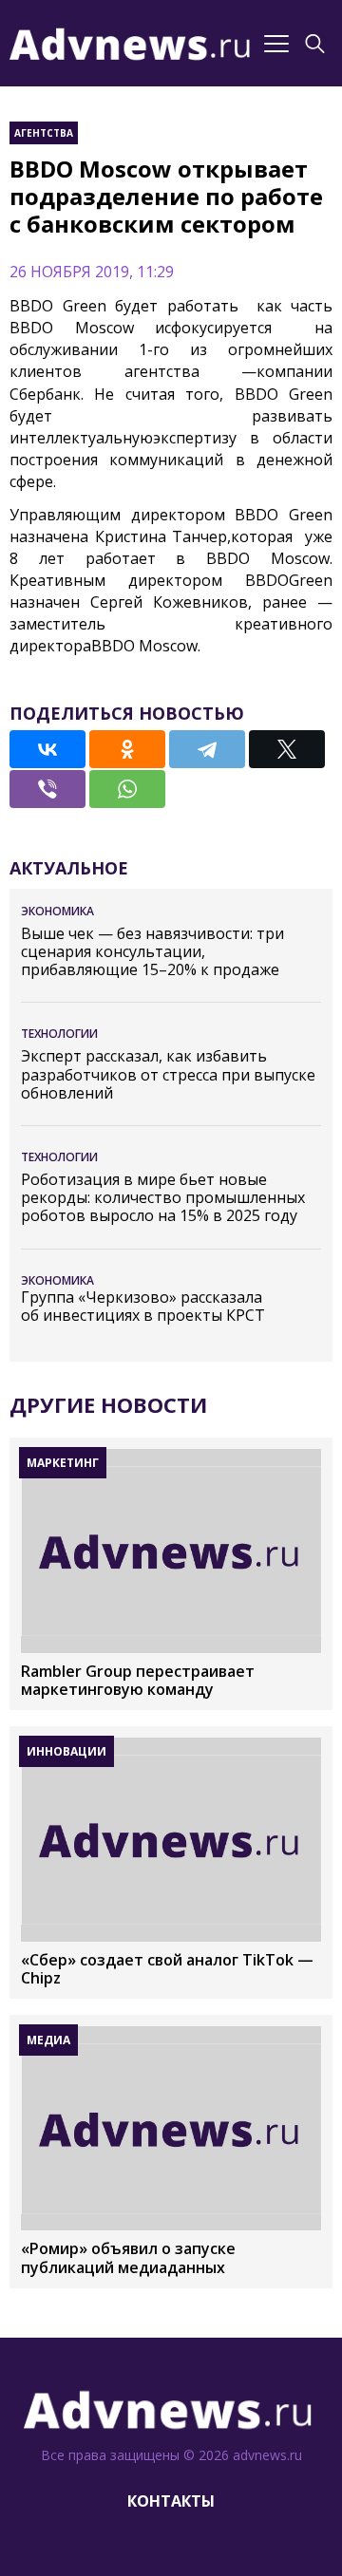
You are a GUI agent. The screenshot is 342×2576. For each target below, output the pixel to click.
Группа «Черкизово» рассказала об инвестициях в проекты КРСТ (143, 1307)
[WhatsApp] (127, 789)
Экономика (57, 911)
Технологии (59, 1034)
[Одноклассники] (127, 749)
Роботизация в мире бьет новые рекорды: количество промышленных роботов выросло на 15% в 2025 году (163, 1198)
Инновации (66, 1751)
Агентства (44, 133)
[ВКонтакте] (47, 749)
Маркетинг (63, 1463)
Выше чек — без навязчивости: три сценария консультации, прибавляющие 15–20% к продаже (152, 952)
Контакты (171, 2501)
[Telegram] (207, 749)
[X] (287, 749)
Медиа (48, 2040)
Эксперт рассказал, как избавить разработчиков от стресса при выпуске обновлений (168, 1075)
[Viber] (47, 789)
